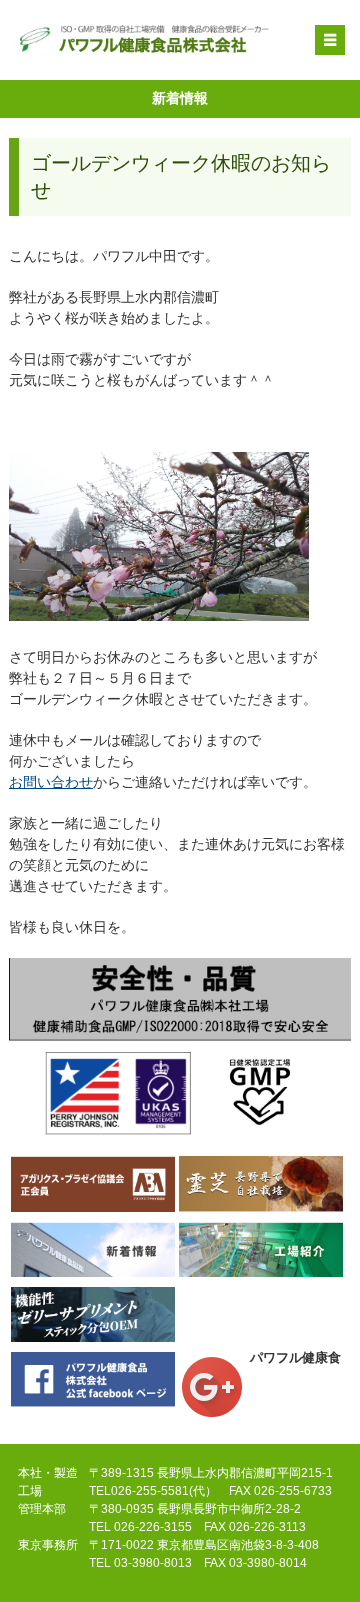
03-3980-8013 (153, 1563)
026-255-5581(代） (164, 1491)
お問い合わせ (51, 782)
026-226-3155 (153, 1527)
